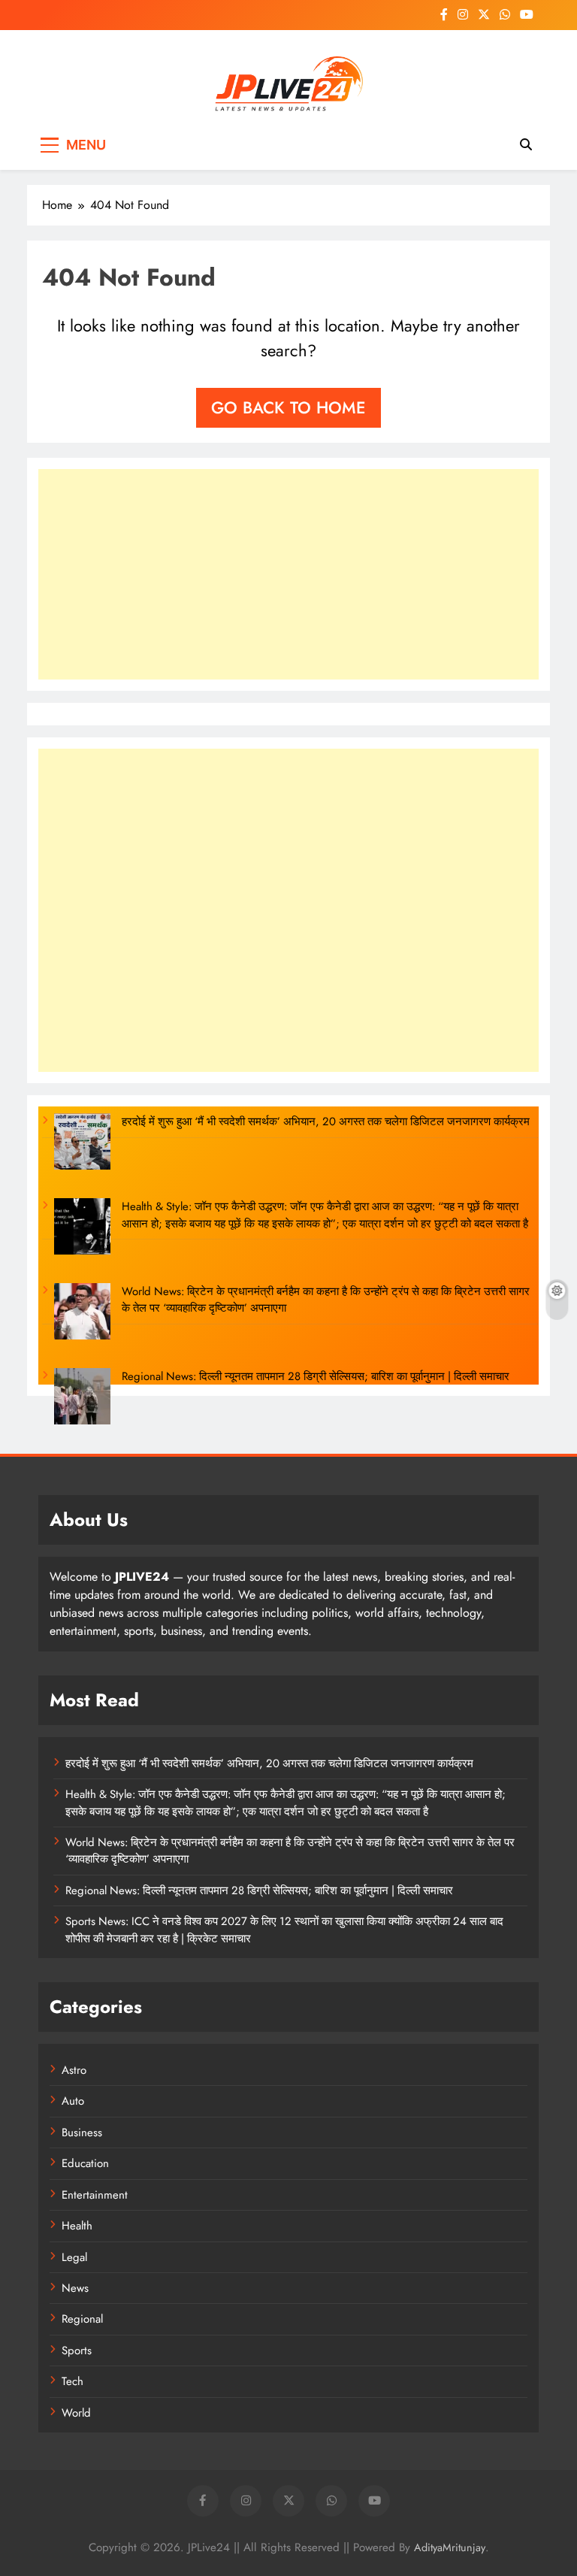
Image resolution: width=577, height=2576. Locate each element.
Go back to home (288, 407)
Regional (82, 2319)
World (76, 2413)
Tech (73, 2381)
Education (85, 2163)
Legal (74, 2257)
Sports (77, 2350)
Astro (74, 2070)
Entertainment (95, 2195)
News (75, 2288)
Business (82, 2133)
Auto (73, 2101)
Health (77, 2226)
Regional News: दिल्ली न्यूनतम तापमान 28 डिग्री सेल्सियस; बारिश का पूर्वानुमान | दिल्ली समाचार (316, 1376)
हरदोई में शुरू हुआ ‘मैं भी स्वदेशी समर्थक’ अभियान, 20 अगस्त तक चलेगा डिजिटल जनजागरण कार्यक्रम (326, 1122)
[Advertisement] (288, 574)
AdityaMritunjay (450, 2547)
